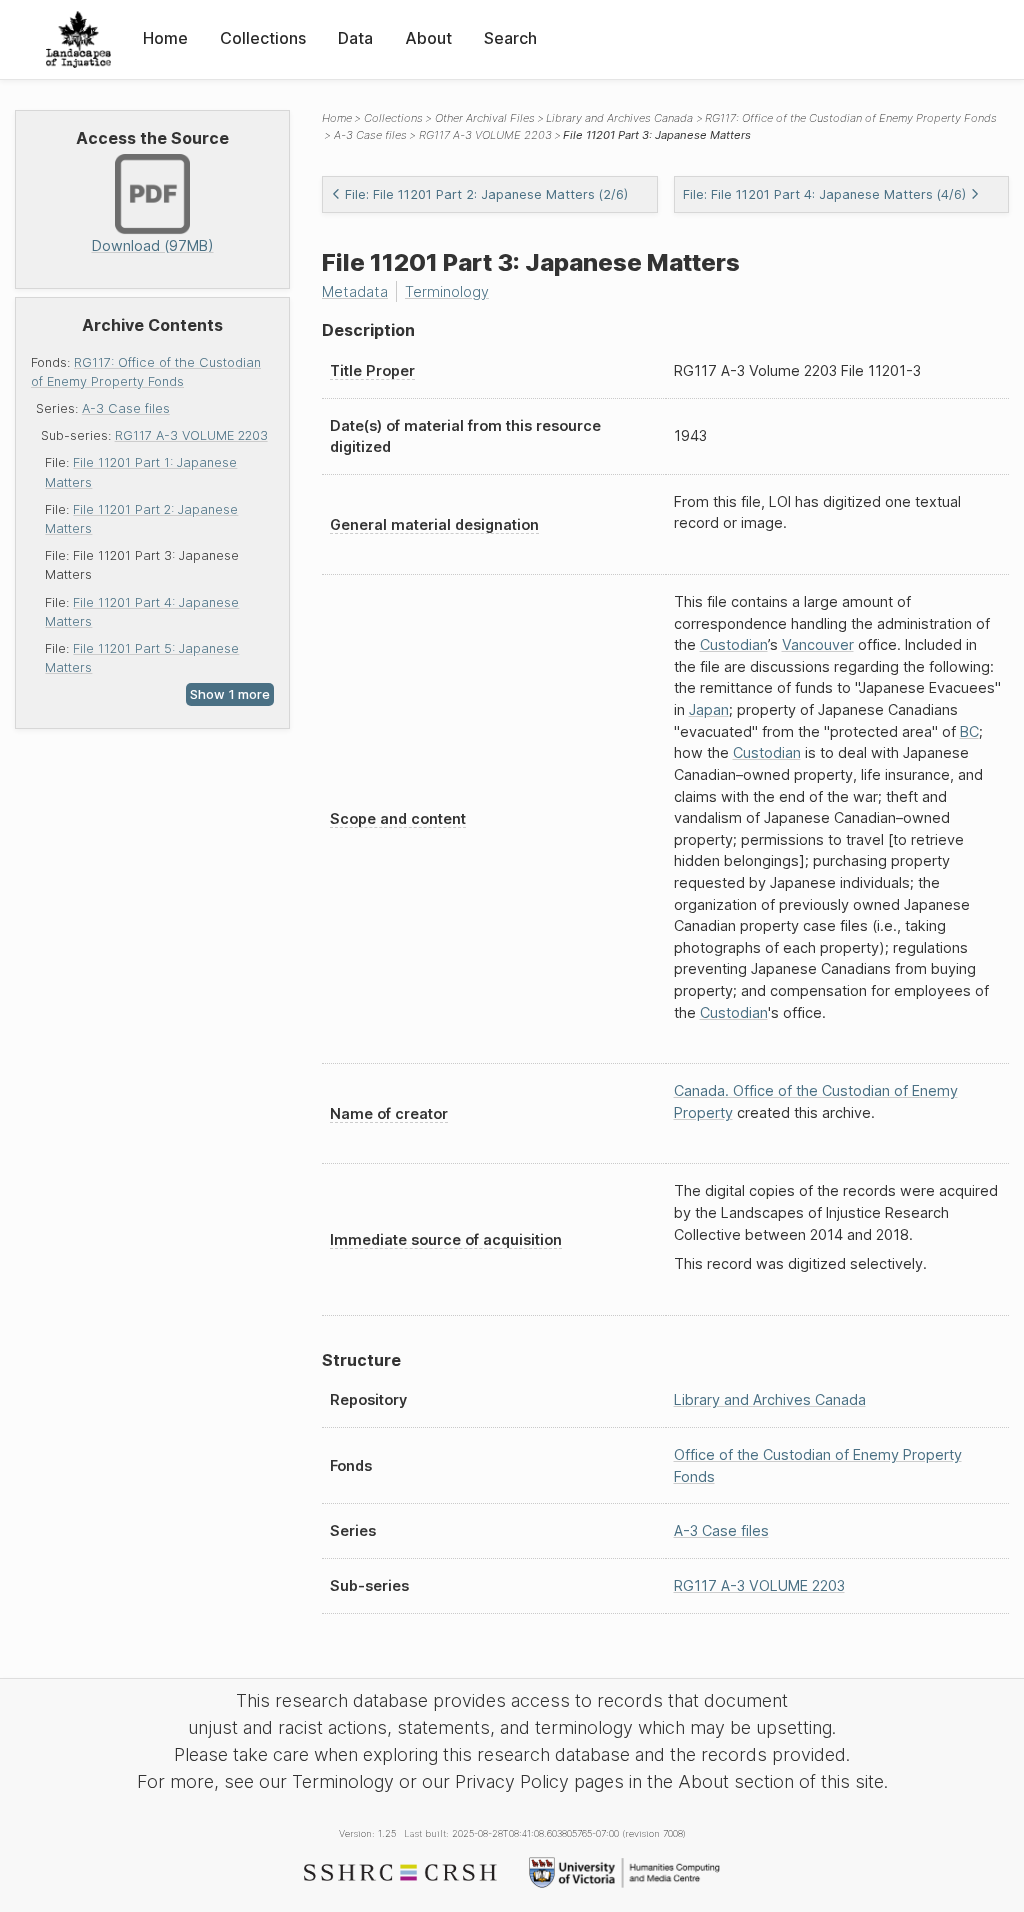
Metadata (355, 291)
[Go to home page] (78, 39)
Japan (709, 709)
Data (355, 38)
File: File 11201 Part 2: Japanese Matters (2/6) (486, 194)
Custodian (734, 644)
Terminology (447, 291)
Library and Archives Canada (619, 118)
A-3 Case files (126, 408)
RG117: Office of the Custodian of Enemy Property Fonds (851, 118)
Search (510, 38)
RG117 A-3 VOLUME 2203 (191, 435)
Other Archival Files (485, 118)
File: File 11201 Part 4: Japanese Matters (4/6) (824, 194)
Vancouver (818, 644)
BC (969, 731)
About (428, 38)
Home (165, 38)
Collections (263, 38)
